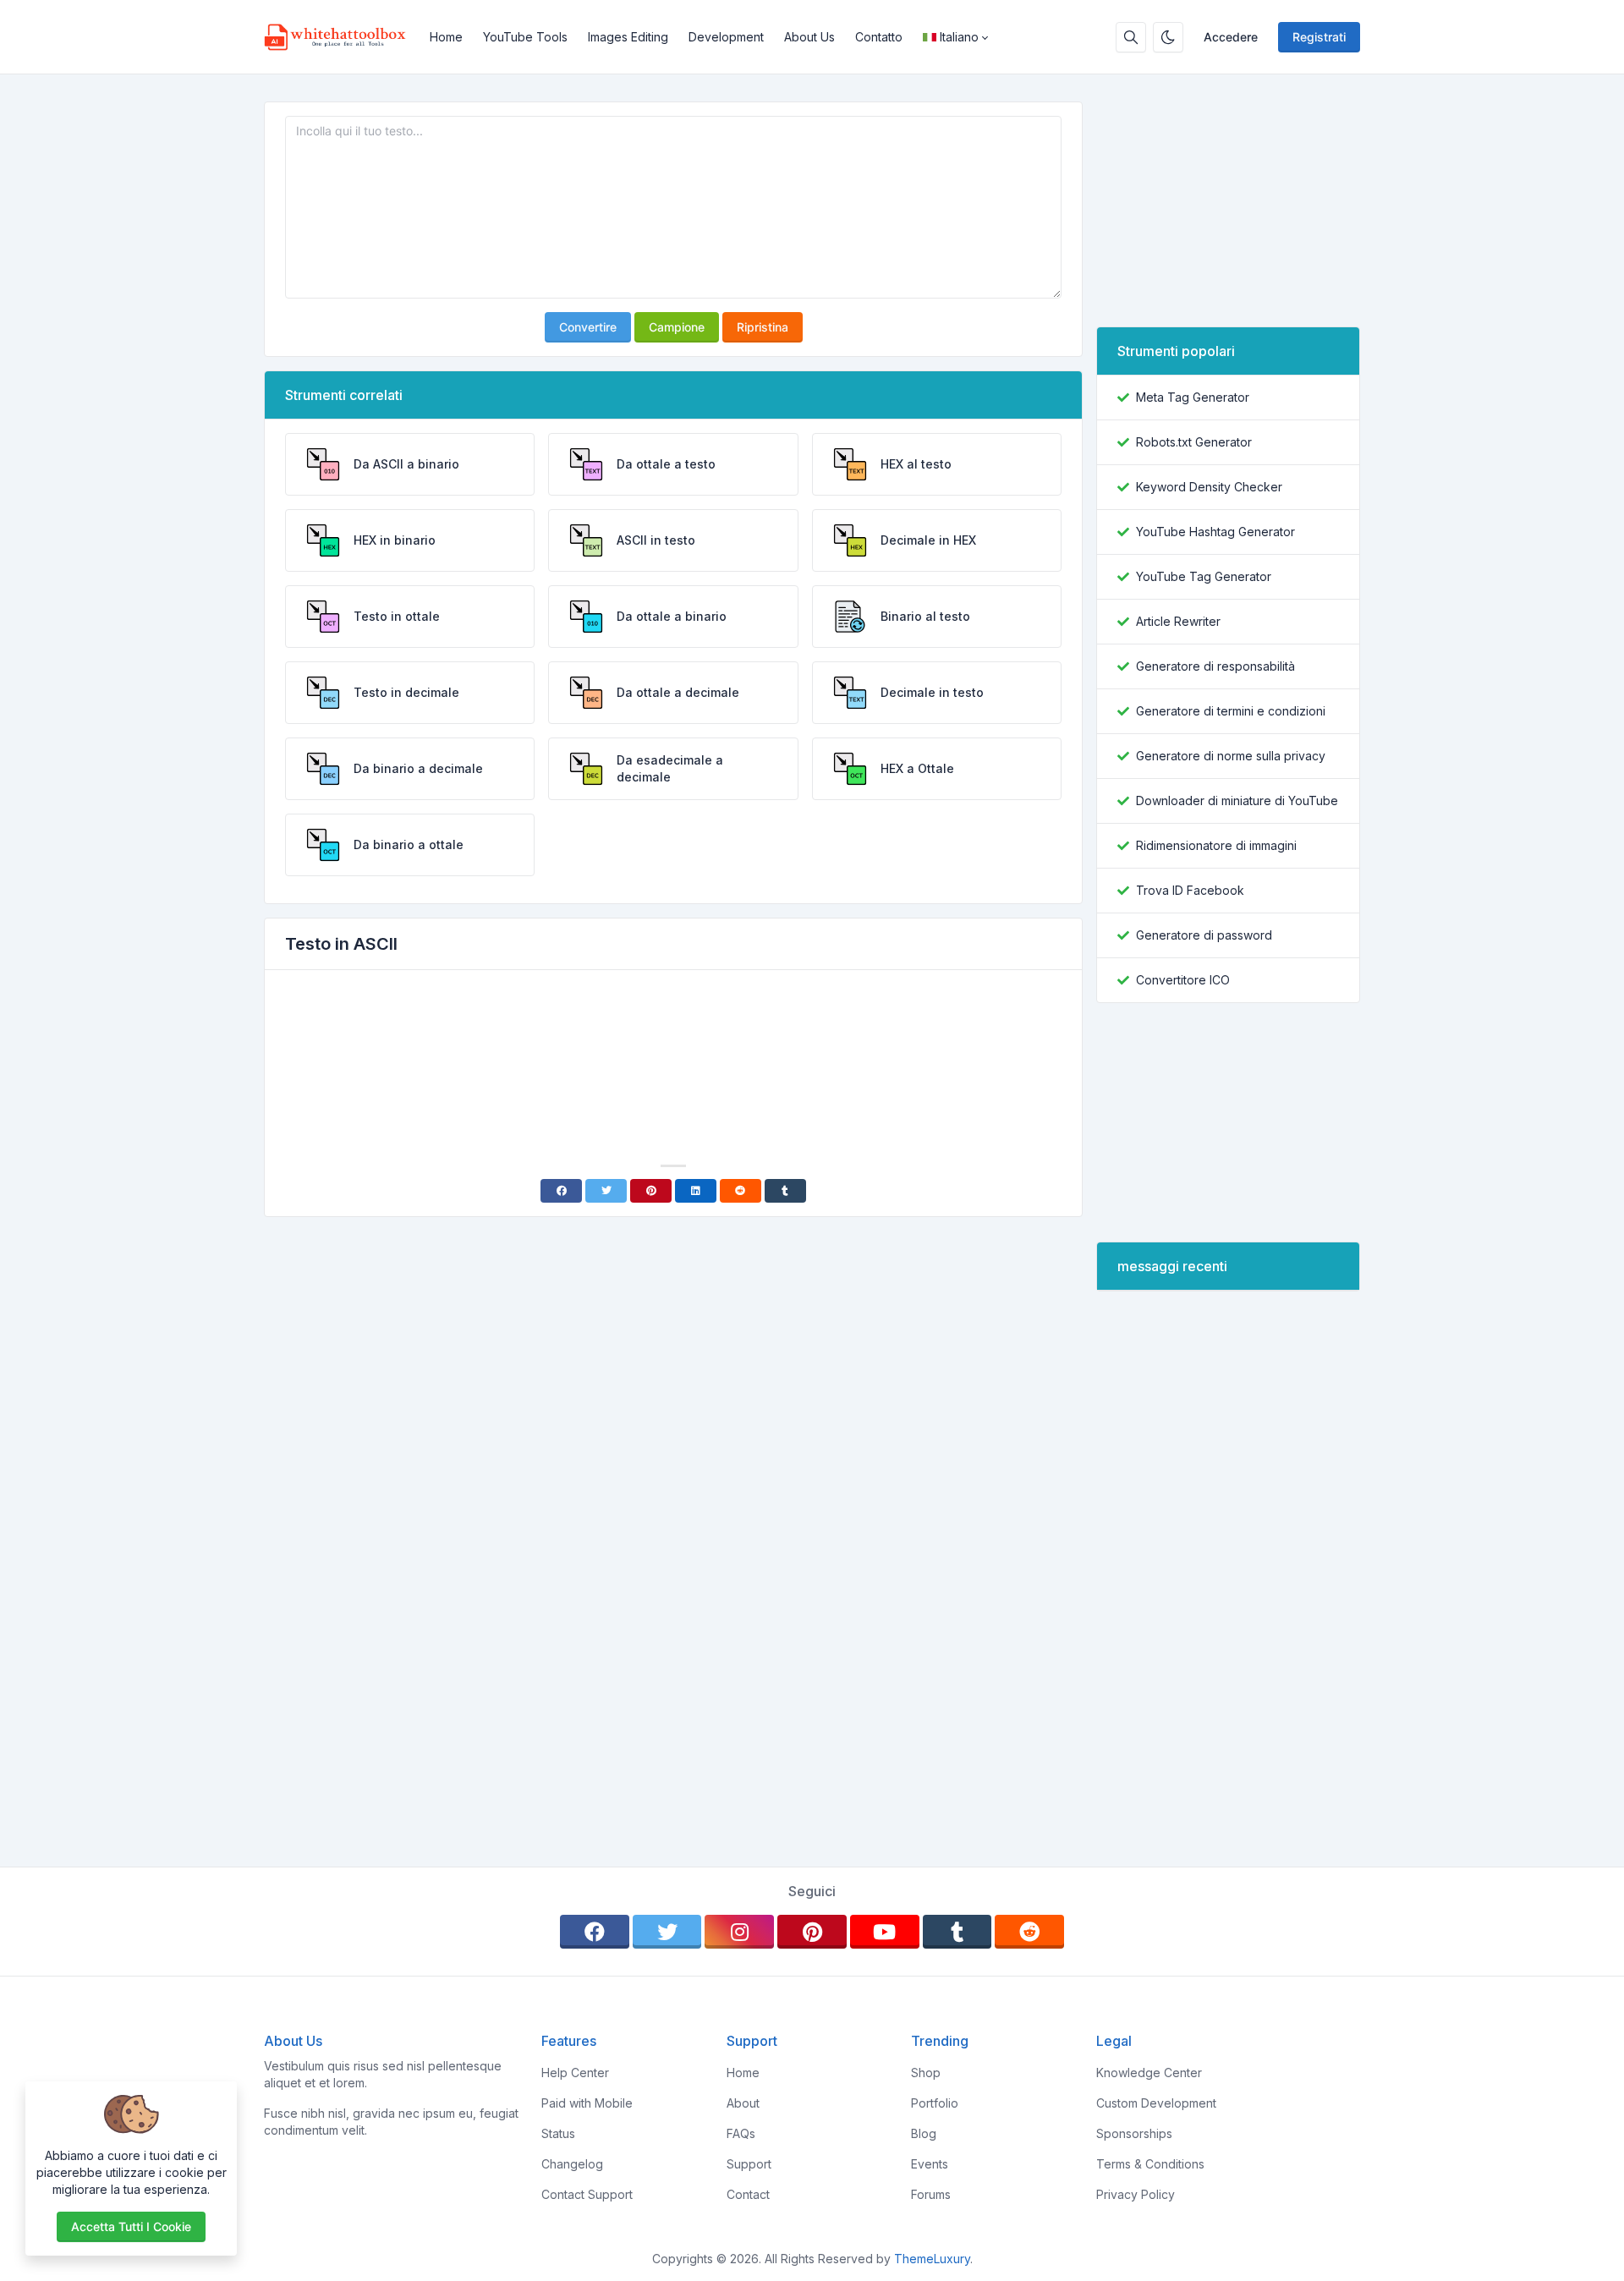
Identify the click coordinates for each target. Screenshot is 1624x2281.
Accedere (1231, 37)
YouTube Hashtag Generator (1215, 532)
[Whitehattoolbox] (342, 37)
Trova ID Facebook (1190, 890)
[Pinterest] (651, 1191)
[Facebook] (561, 1191)
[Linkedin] (696, 1191)
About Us (809, 37)
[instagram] (739, 1932)
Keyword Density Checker (1209, 487)
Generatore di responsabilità (1215, 666)
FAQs (741, 2133)
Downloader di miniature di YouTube (1237, 801)
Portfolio (935, 2103)
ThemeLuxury (932, 2259)
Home (446, 37)
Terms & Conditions (1150, 2164)
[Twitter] (606, 1191)
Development (726, 37)
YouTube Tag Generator (1204, 576)
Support (749, 2164)
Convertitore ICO (1183, 980)
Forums (931, 2194)
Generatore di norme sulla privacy (1231, 756)
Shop (926, 2073)
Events (930, 2164)
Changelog (572, 2164)
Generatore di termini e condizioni (1231, 711)
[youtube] (885, 1932)
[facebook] (595, 1932)
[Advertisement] (673, 1030)
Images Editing (628, 37)
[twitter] (667, 1932)
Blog (924, 2133)
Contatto (879, 37)
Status (558, 2133)
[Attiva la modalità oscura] (1168, 37)
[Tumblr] (785, 1191)
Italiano (959, 37)
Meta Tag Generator (1193, 397)
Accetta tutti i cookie (131, 2226)
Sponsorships (1134, 2133)
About (743, 2103)
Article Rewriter (1178, 621)
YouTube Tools (525, 37)
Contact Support (587, 2194)
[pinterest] (812, 1932)
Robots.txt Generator (1194, 442)
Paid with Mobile (587, 2103)
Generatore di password (1204, 935)
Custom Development (1156, 2103)
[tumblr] (957, 1932)
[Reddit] (741, 1191)
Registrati (1319, 37)
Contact (748, 2194)
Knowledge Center (1149, 2073)
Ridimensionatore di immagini (1216, 845)
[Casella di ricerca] (1131, 37)
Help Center (575, 2073)
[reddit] (1029, 1932)
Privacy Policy (1136, 2194)
